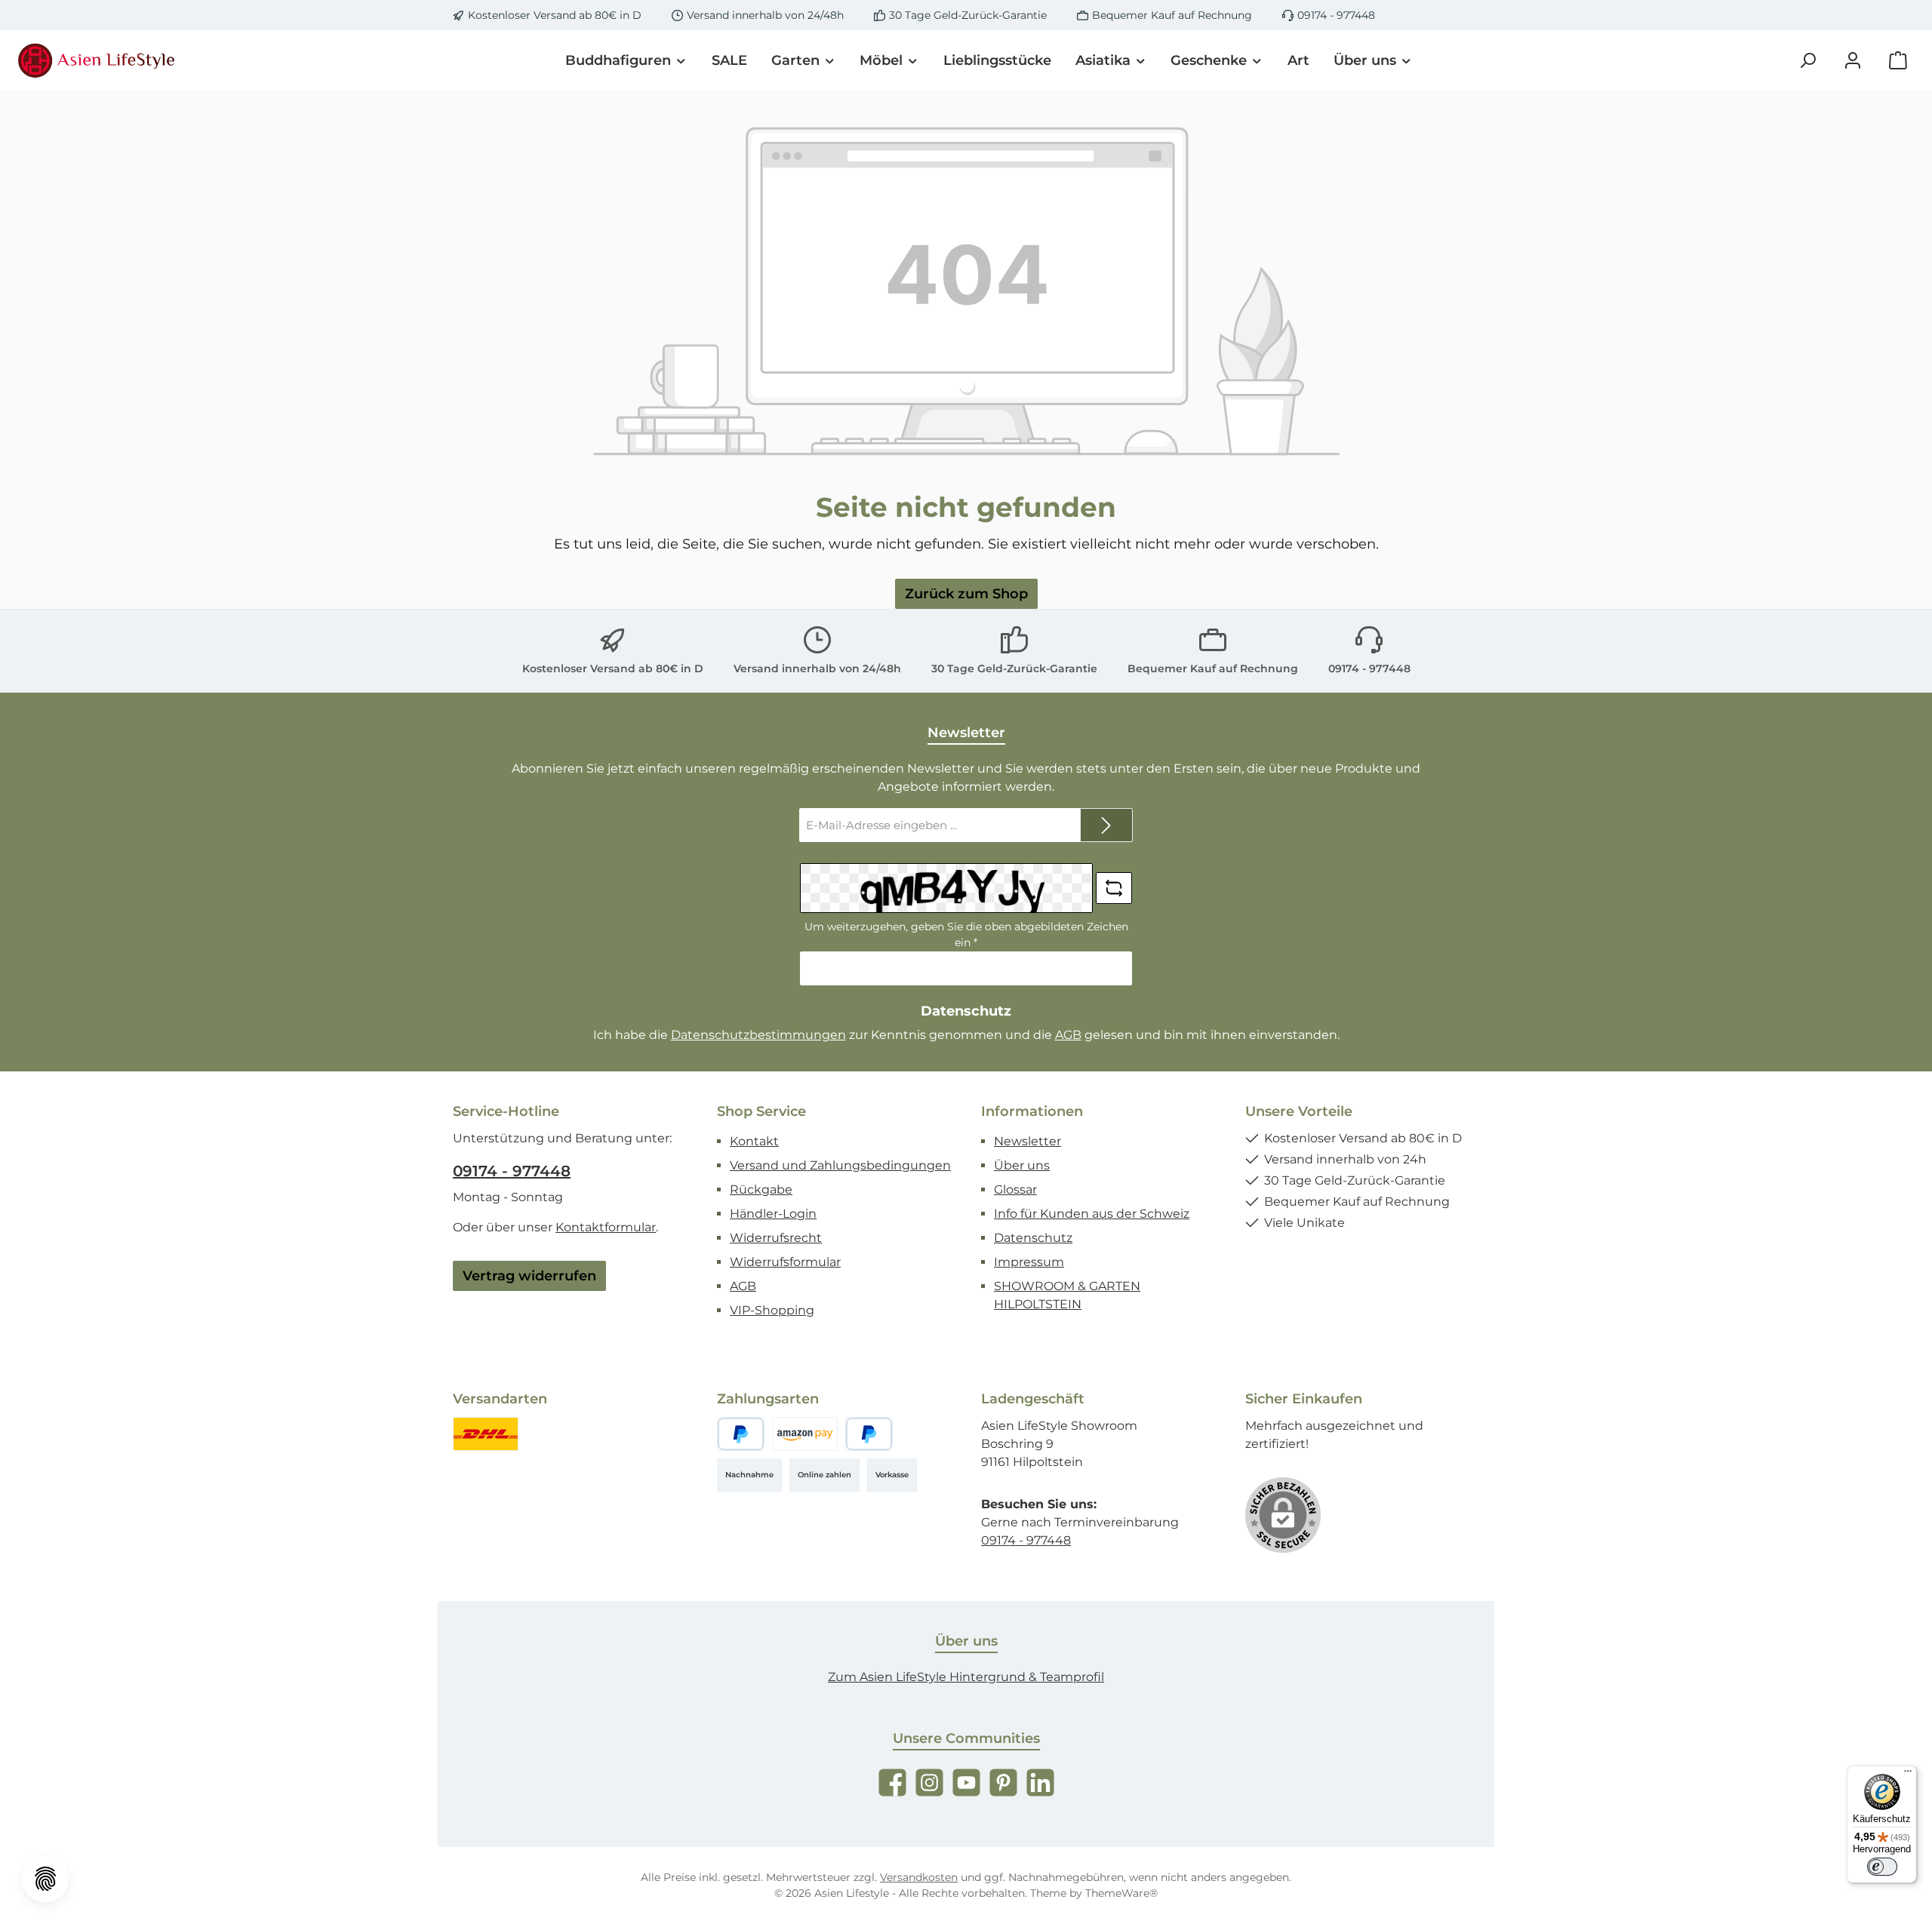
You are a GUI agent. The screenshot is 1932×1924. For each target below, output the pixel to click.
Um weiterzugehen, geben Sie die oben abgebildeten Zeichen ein (966, 934)
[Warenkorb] (1898, 61)
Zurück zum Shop (966, 594)
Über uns (1022, 1165)
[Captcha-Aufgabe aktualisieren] (1114, 888)
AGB (1068, 1035)
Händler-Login (773, 1214)
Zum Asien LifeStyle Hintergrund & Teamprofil (966, 1677)
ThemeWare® (1121, 1893)
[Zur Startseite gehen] (98, 60)
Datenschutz (1033, 1238)
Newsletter (1028, 1141)
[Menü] (1908, 1775)
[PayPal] (741, 1434)
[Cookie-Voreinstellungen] (45, 1879)
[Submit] (1106, 825)
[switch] (1882, 1867)
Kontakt (754, 1141)
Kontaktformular (606, 1227)
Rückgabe (761, 1189)
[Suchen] (1807, 61)
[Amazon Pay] (805, 1434)
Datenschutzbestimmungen (758, 1035)
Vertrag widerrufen (529, 1276)
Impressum (1029, 1262)
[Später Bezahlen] (869, 1434)
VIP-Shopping (772, 1310)
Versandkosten (919, 1877)
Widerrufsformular (785, 1262)
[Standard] (486, 1434)
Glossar (1015, 1189)
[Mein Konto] (1853, 61)
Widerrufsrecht (776, 1238)
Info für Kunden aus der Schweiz (1092, 1214)
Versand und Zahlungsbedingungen (840, 1165)
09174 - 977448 (1336, 15)
